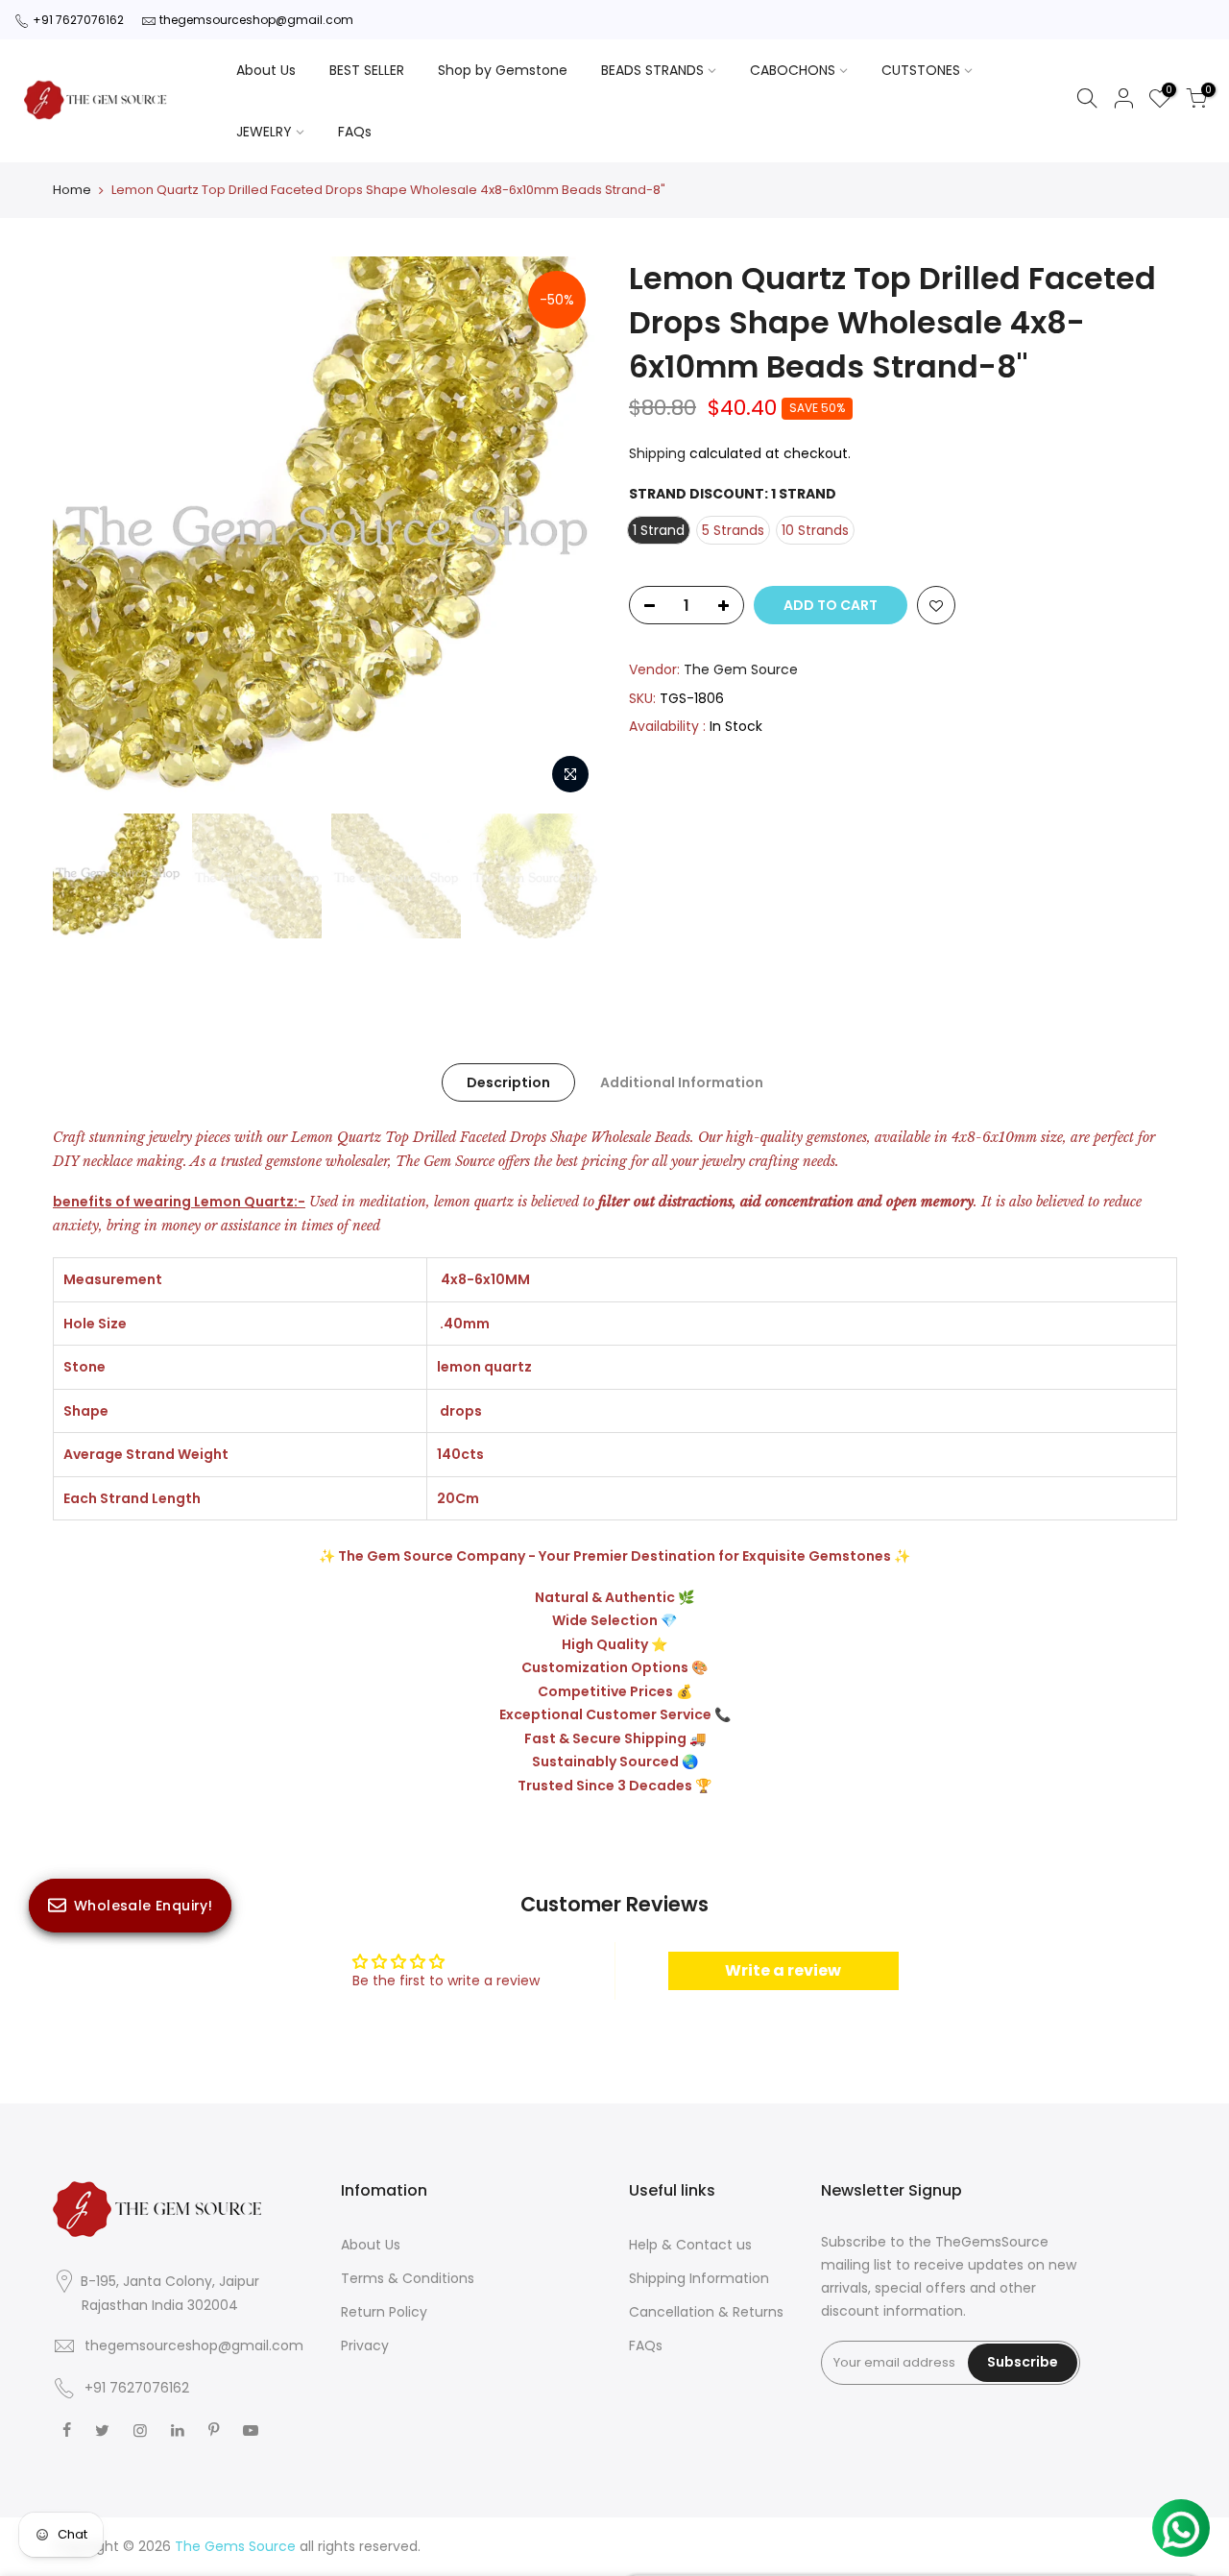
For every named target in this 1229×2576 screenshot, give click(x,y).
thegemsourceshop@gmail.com (256, 20)
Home (72, 190)
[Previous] (86, 530)
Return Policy (384, 2312)
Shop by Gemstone (503, 70)
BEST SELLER (367, 70)
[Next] (566, 530)
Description (508, 1082)
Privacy (365, 2345)
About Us (266, 70)
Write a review (783, 1970)
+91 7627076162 (78, 20)
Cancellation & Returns (706, 2312)
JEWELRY (264, 132)
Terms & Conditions (408, 2278)
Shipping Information (699, 2278)
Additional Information (682, 1082)
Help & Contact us (690, 2245)
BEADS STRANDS (652, 70)
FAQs (355, 132)
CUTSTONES (921, 70)
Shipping (657, 453)
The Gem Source (741, 669)
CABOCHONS (793, 70)
